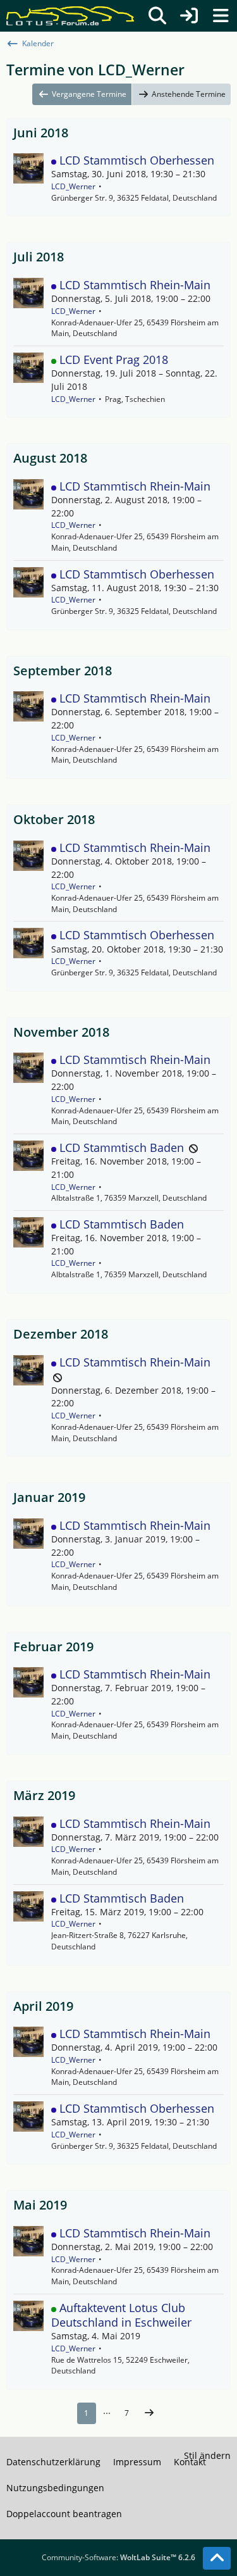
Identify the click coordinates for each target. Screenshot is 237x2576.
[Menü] (221, 16)
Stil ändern (207, 2455)
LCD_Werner (73, 186)
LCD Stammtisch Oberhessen (137, 160)
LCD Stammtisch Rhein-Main (135, 285)
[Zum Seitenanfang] (217, 2558)
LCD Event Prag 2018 (114, 360)
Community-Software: (118, 2557)
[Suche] (157, 16)
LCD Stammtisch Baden (122, 1147)
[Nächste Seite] (149, 2413)
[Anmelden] (189, 16)
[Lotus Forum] (70, 16)
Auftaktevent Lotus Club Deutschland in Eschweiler (121, 2315)
